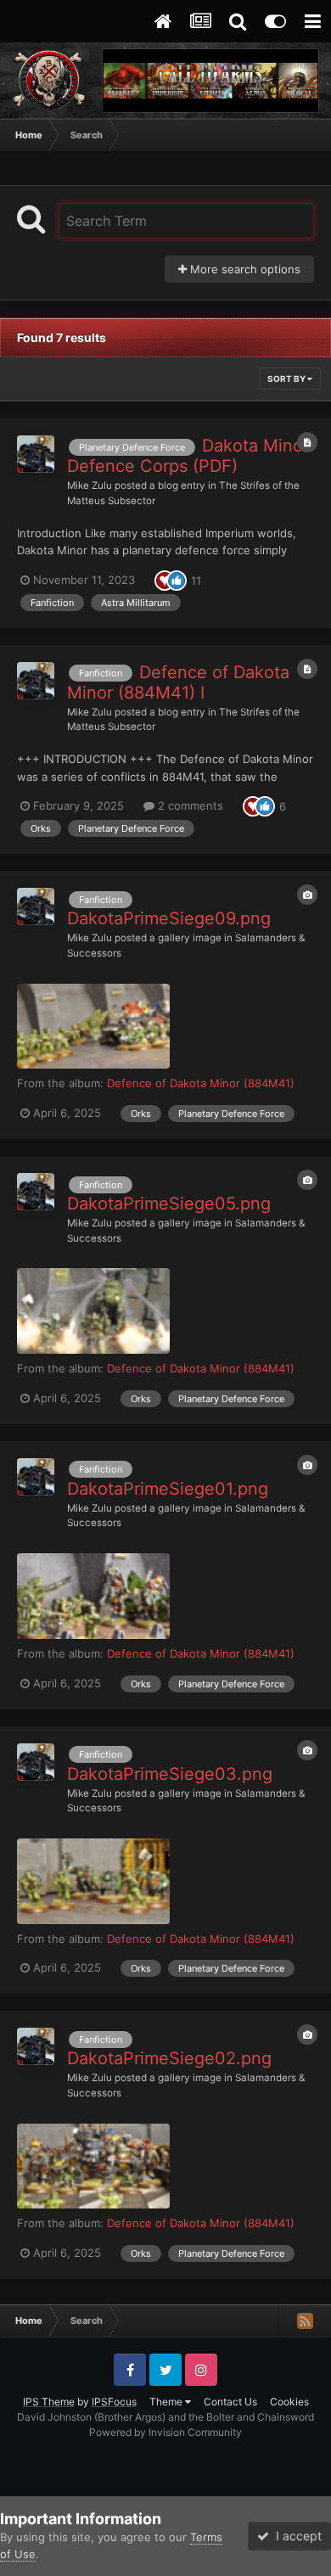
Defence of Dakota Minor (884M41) (201, 1083)
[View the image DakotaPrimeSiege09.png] (93, 1027)
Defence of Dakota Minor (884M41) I (178, 682)
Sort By (287, 379)
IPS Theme (49, 2402)
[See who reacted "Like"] (177, 579)
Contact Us (230, 2402)
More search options (244, 269)
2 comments (189, 805)
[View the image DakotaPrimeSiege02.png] (93, 2166)
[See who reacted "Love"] (165, 579)
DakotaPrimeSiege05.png (169, 1204)
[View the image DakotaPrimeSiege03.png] (93, 1881)
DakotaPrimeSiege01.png (168, 1489)
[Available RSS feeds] (305, 2321)
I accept (295, 2536)
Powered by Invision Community (165, 2432)
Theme (167, 2402)
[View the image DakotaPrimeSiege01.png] (93, 1596)
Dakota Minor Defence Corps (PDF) (188, 456)
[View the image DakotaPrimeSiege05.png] (93, 1311)
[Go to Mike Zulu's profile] (36, 454)
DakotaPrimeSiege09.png (169, 918)
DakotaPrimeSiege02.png (169, 2058)
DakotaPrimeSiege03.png (170, 1774)
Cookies (289, 2402)
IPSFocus (114, 2402)
